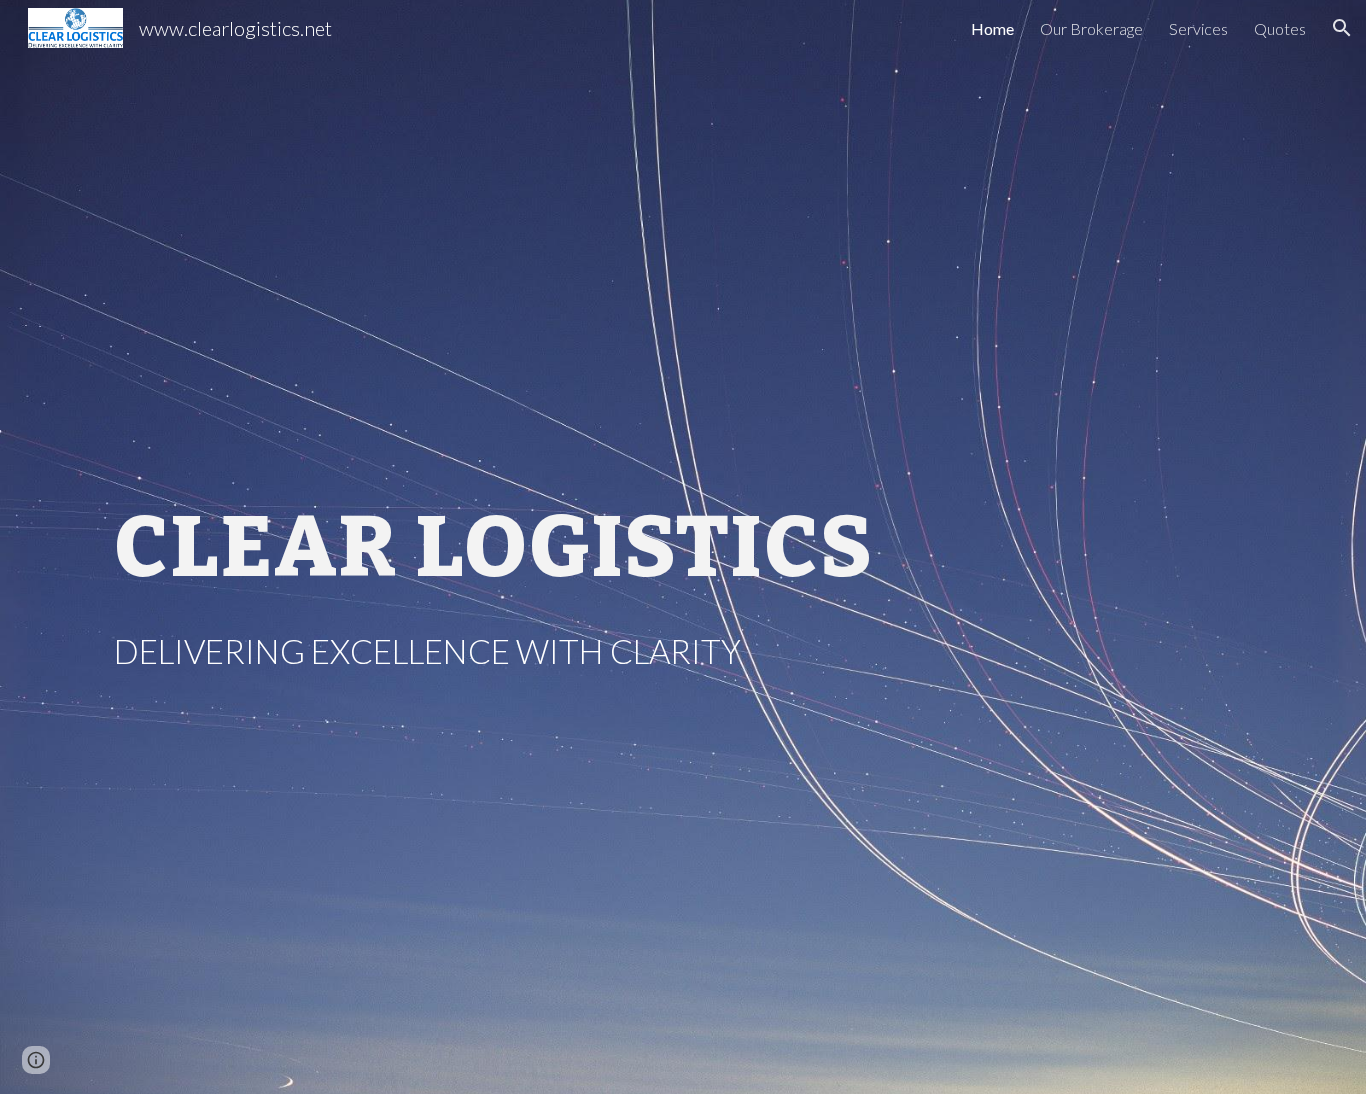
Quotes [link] (1280, 28)
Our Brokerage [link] (1091, 28)
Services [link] (1198, 28)
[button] (1342, 28)
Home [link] (992, 28)
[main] (535, 547)
